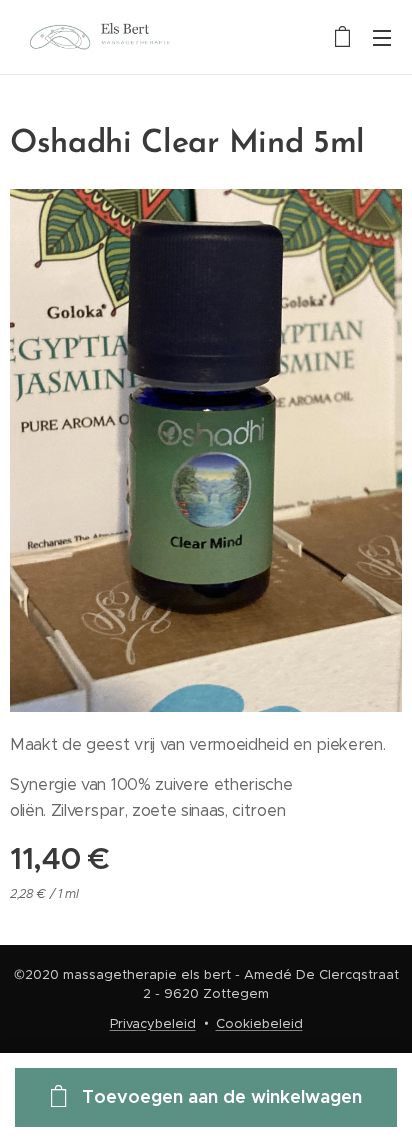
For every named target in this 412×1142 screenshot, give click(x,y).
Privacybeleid (153, 1023)
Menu (382, 37)
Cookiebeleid (259, 1023)
